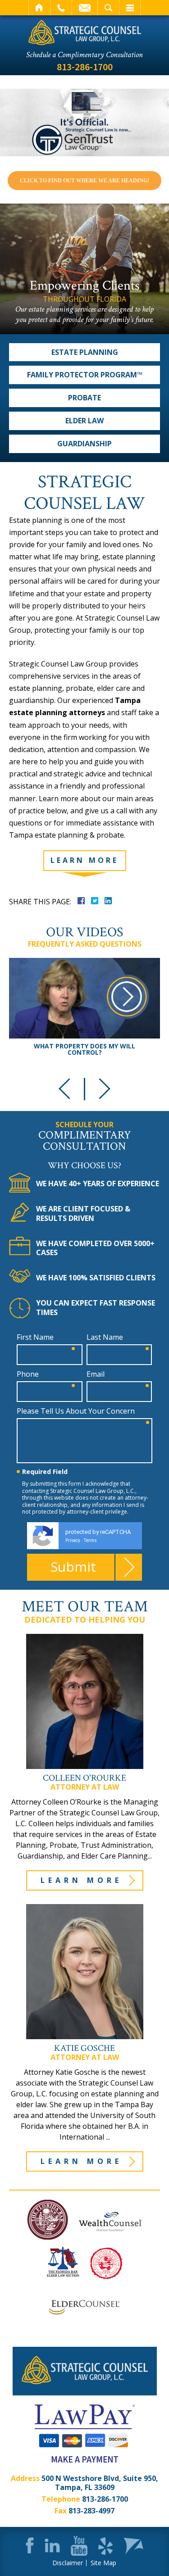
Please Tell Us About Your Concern (76, 1411)
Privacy (73, 1540)
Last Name (105, 1337)
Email (85, 8)
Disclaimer (68, 2563)
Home (39, 8)
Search (108, 8)
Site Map (103, 2563)
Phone (28, 1374)
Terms (90, 1540)
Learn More (81, 1880)
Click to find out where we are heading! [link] (84, 181)
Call (61, 8)
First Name (35, 1337)
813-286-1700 (85, 67)
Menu (130, 8)
